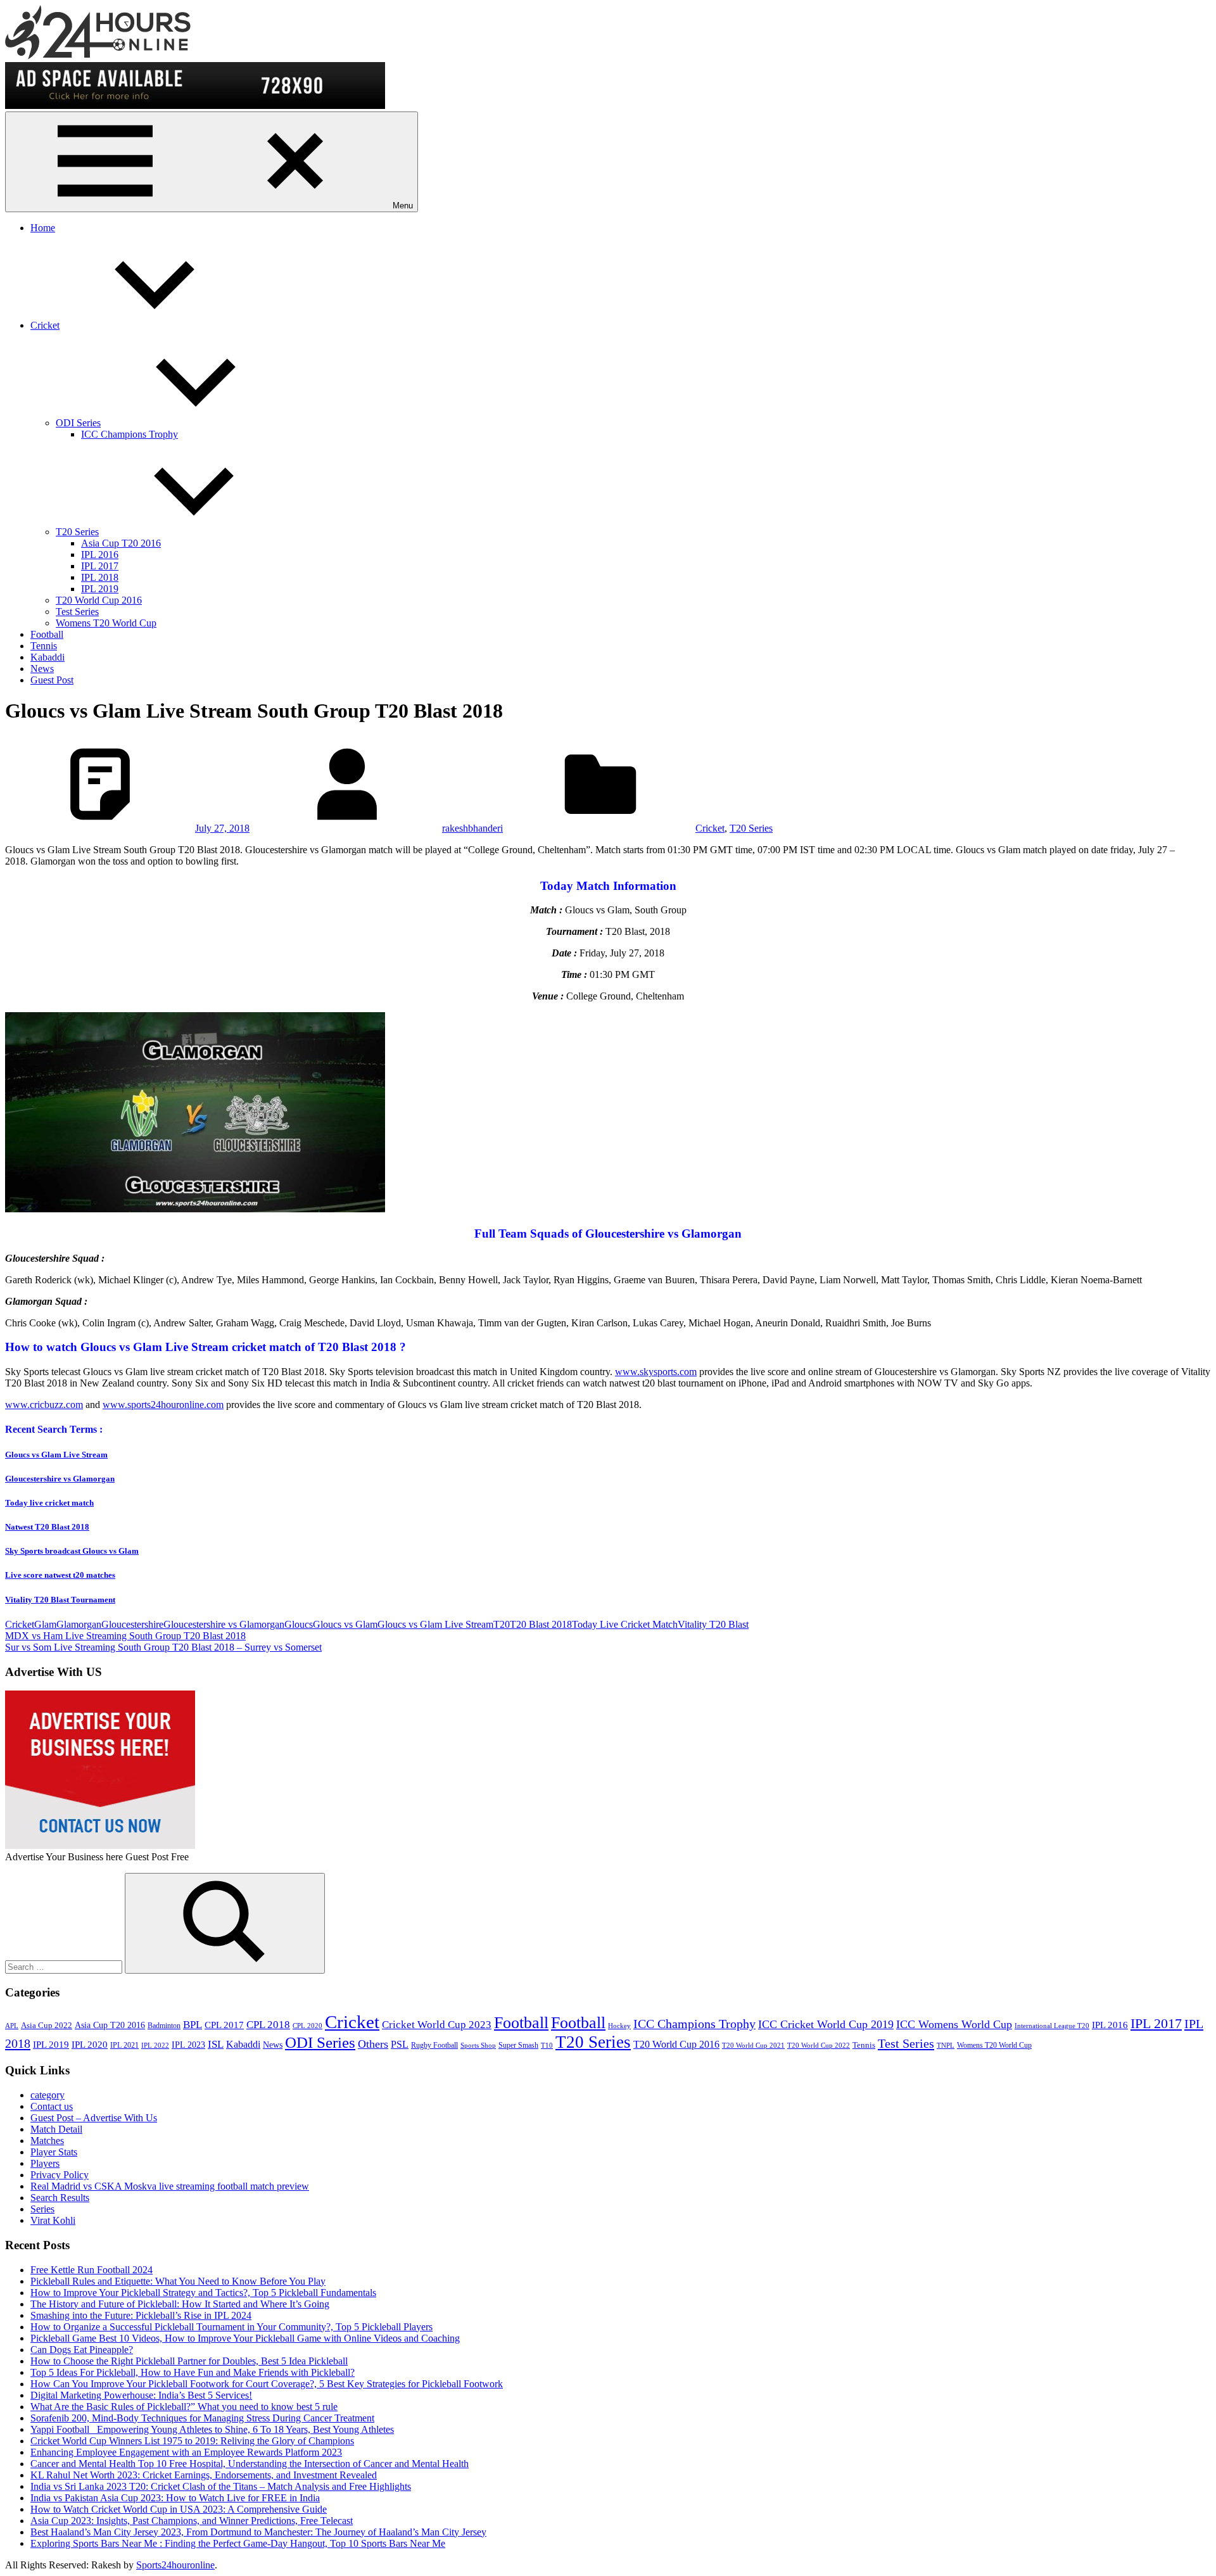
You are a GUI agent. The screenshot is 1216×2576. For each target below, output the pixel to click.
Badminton (164, 2026)
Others (373, 2044)
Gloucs (299, 1624)
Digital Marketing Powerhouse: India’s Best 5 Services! (141, 2395)
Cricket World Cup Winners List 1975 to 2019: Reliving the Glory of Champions (192, 2441)
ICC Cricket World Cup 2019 (826, 2024)
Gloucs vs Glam (345, 1624)
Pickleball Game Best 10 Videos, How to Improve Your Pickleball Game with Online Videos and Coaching (245, 2338)
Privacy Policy (60, 2175)
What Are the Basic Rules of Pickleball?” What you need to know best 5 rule (184, 2407)
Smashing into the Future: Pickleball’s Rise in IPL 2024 (141, 2315)
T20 (502, 1624)
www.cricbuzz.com (44, 1405)
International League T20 (1052, 2026)
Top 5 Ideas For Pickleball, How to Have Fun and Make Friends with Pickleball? (193, 2372)
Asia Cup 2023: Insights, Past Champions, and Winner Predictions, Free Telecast (192, 2521)
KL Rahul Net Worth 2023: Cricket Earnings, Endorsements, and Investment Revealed (204, 2475)
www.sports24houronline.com (163, 1405)
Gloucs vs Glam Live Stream (56, 1455)
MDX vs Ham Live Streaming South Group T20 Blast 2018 (125, 1636)
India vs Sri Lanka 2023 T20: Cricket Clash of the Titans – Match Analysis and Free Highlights (221, 2486)
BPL (193, 2025)
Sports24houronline (175, 2565)
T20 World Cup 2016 (99, 600)
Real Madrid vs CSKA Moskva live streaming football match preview (170, 2186)
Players (45, 2163)
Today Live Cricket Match (625, 1624)
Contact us (52, 2106)
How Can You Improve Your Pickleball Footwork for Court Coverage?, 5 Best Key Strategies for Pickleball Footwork (267, 2384)
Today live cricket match (49, 1503)
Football (47, 634)
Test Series (77, 612)
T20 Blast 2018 (541, 1624)
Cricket (45, 325)
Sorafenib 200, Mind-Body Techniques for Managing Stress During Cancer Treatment (202, 2418)
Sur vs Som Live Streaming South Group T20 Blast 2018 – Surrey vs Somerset (163, 1647)
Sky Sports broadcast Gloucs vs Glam (72, 1551)
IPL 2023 (188, 2045)
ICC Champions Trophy (130, 434)
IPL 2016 (100, 555)
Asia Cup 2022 (47, 2026)
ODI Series (78, 423)
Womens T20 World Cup (106, 623)
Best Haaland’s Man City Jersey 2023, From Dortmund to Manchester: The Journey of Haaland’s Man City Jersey (258, 2532)
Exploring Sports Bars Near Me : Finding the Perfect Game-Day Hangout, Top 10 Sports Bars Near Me (238, 2543)
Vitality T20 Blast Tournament (60, 1600)
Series (42, 2209)
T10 (547, 2046)
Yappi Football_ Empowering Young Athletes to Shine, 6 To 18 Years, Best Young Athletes (212, 2429)
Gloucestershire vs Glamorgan (60, 1479)
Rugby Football (434, 2045)
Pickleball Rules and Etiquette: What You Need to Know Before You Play (178, 2281)
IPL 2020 (90, 2044)
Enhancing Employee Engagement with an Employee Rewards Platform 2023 (186, 2452)
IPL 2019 (100, 589)
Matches (47, 2141)
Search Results (60, 2198)
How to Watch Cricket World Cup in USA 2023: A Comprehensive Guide (179, 2509)
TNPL (946, 2046)
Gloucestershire (132, 1624)
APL (12, 2026)
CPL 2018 (268, 2025)
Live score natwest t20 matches (60, 1575)
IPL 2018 (100, 577)
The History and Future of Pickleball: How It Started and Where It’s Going (180, 2304)
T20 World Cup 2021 (753, 2046)
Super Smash (518, 2045)
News (42, 669)
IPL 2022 (155, 2046)
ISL (216, 2044)
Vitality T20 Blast (713, 1624)
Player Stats (54, 2152)
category (47, 2095)
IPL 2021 (124, 2045)
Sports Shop (478, 2046)
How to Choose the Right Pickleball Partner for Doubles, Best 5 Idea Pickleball (189, 2361)
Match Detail (56, 2129)
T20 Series (77, 532)
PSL (400, 2044)
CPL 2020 (307, 2026)
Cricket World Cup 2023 (437, 2025)
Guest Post (52, 680)
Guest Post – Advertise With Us (94, 2118)
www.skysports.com (656, 1372)
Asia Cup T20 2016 (121, 543)
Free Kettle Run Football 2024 (92, 2270)
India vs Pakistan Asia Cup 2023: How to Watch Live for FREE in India (175, 2498)
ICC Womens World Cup (954, 2024)
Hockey (619, 2026)
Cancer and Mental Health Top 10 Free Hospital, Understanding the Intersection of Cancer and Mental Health (250, 2464)
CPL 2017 (224, 2025)
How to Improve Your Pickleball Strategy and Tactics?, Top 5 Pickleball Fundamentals (203, 2293)
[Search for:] (65, 1966)
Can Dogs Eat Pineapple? (82, 2350)
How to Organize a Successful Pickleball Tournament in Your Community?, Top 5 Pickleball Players (231, 2327)
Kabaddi (47, 657)
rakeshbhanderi (472, 828)
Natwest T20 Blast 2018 (47, 1527)
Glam (45, 1624)
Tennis (44, 646)
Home (43, 228)
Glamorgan (79, 1624)
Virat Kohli (53, 2220)
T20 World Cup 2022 (819, 2046)
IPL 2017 (100, 566)
